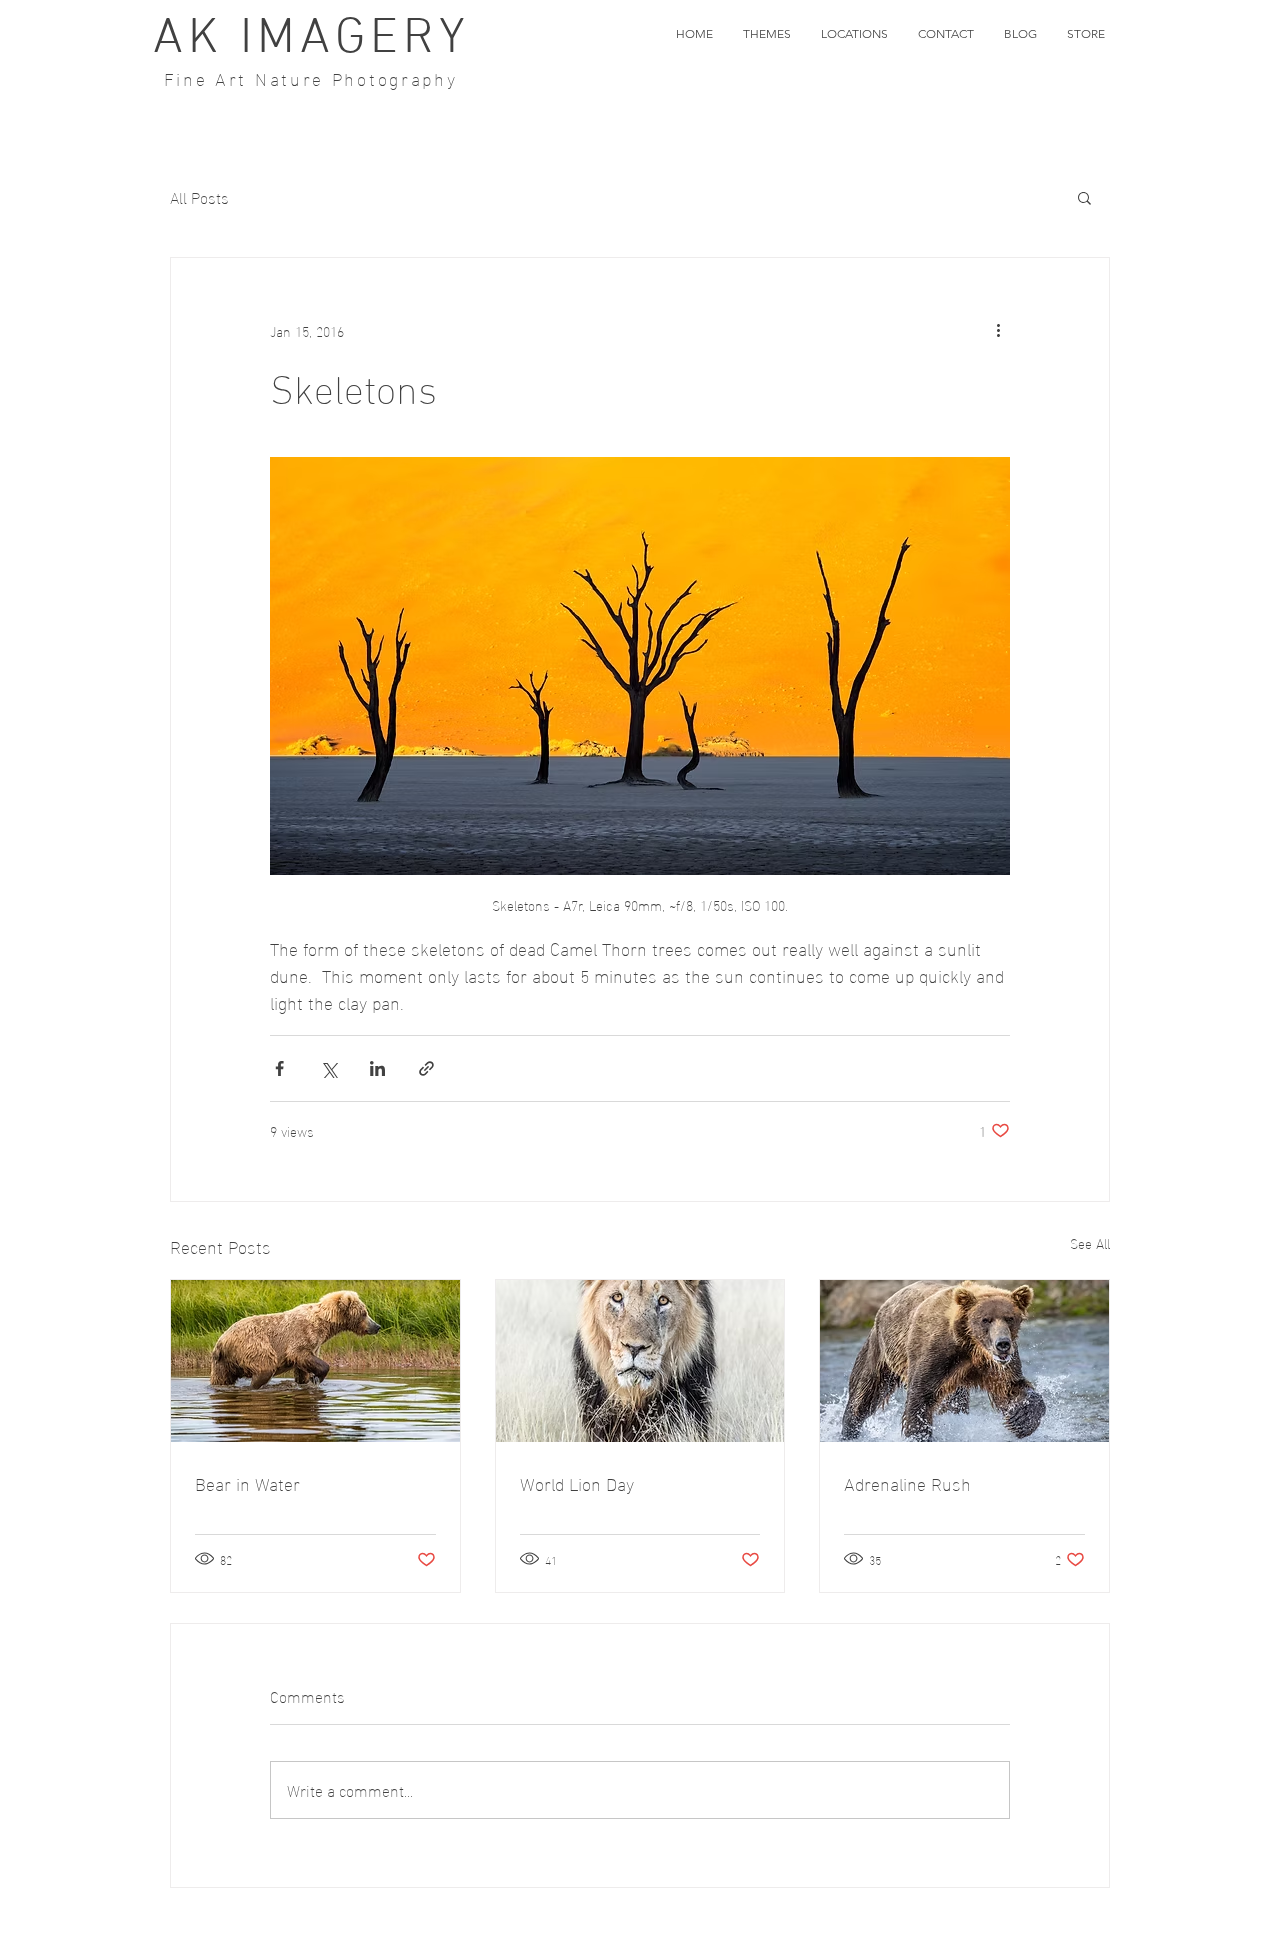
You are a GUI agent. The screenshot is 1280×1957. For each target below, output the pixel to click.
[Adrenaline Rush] (964, 1361)
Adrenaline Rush (907, 1482)
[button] (767, 34)
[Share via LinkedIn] (377, 1068)
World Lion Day (577, 1482)
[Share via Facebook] (279, 1068)
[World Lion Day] (640, 1361)
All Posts (199, 197)
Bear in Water (247, 1482)
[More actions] (998, 330)
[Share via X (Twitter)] (328, 1068)
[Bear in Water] (315, 1361)
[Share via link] (426, 1068)
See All (1090, 1243)
